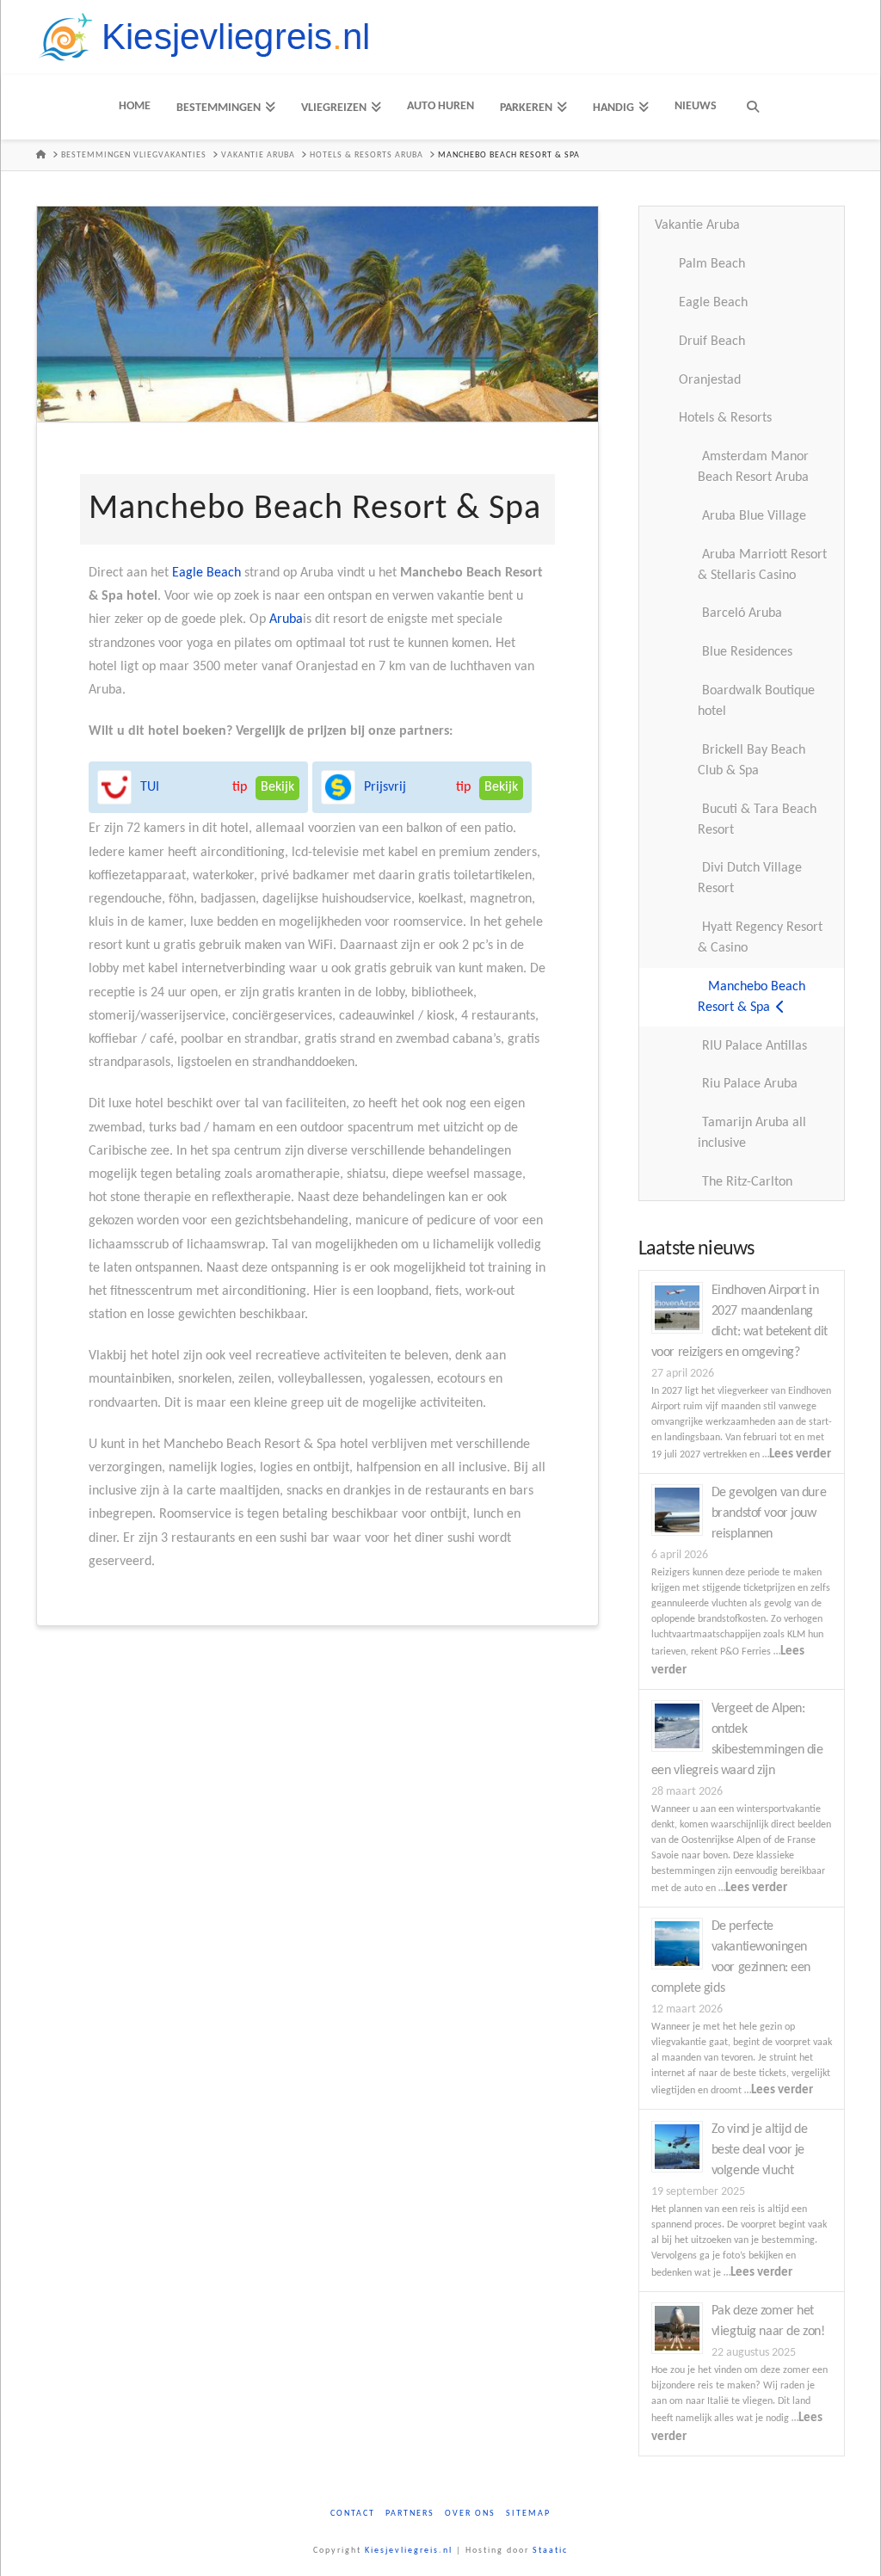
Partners (410, 2514)
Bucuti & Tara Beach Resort (757, 820)
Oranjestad (710, 380)
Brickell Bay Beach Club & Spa (752, 761)
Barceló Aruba (742, 613)
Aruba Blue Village (754, 516)
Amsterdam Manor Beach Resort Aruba (753, 467)
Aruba (286, 619)
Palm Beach (712, 264)
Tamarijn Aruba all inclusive (752, 1133)
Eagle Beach (206, 573)
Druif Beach (712, 342)
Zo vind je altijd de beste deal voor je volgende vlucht (760, 2150)
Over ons (470, 2514)
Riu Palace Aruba (750, 1084)
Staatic (550, 2551)
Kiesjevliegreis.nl (409, 2551)
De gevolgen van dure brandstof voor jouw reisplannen (769, 1513)
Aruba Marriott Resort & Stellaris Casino (762, 565)
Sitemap (528, 2514)
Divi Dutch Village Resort (750, 878)
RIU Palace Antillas (755, 1046)
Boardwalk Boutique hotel (756, 701)
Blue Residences (747, 652)
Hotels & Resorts (725, 418)
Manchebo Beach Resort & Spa (752, 997)
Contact (353, 2514)
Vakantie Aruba (697, 225)
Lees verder (800, 1454)
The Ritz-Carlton (747, 1182)
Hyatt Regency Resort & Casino (760, 938)
